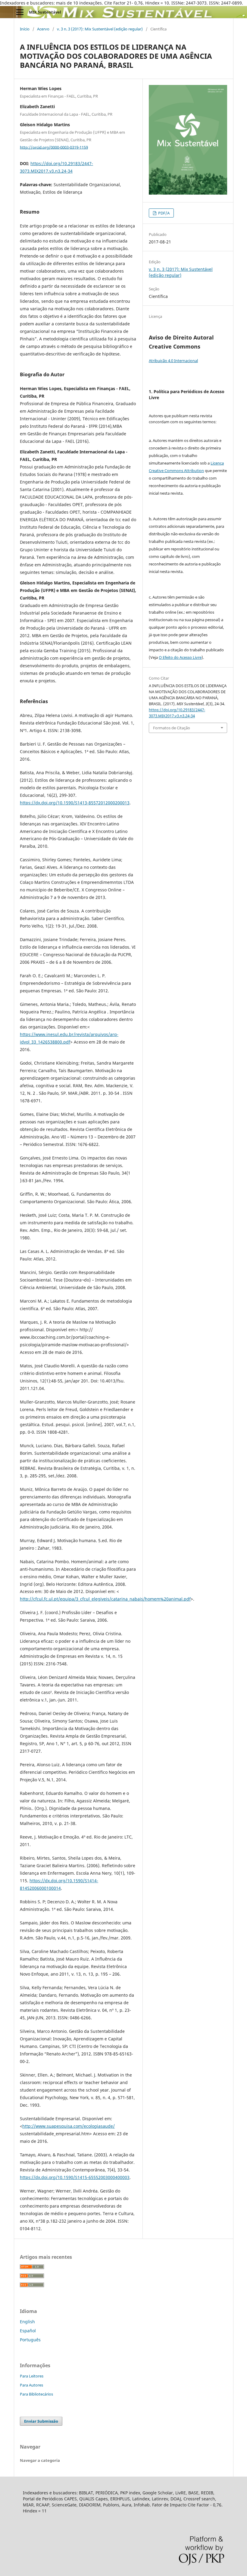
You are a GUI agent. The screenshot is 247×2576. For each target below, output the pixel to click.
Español (28, 2331)
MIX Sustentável (45, 12)
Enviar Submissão (41, 2421)
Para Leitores (32, 2376)
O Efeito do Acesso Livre (180, 657)
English (27, 2322)
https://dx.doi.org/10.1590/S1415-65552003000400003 (75, 2177)
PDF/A (163, 213)
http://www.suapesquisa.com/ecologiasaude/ (69, 2126)
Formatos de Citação (172, 728)
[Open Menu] (20, 12)
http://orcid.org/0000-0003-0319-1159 (54, 147)
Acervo (43, 29)
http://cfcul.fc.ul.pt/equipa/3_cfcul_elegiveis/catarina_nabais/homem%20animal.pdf (105, 1599)
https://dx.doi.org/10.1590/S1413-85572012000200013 (75, 803)
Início (25, 29)
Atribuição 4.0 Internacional (173, 361)
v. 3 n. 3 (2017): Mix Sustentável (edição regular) (100, 29)
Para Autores (31, 2385)
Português (30, 2340)
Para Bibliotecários (36, 2394)
